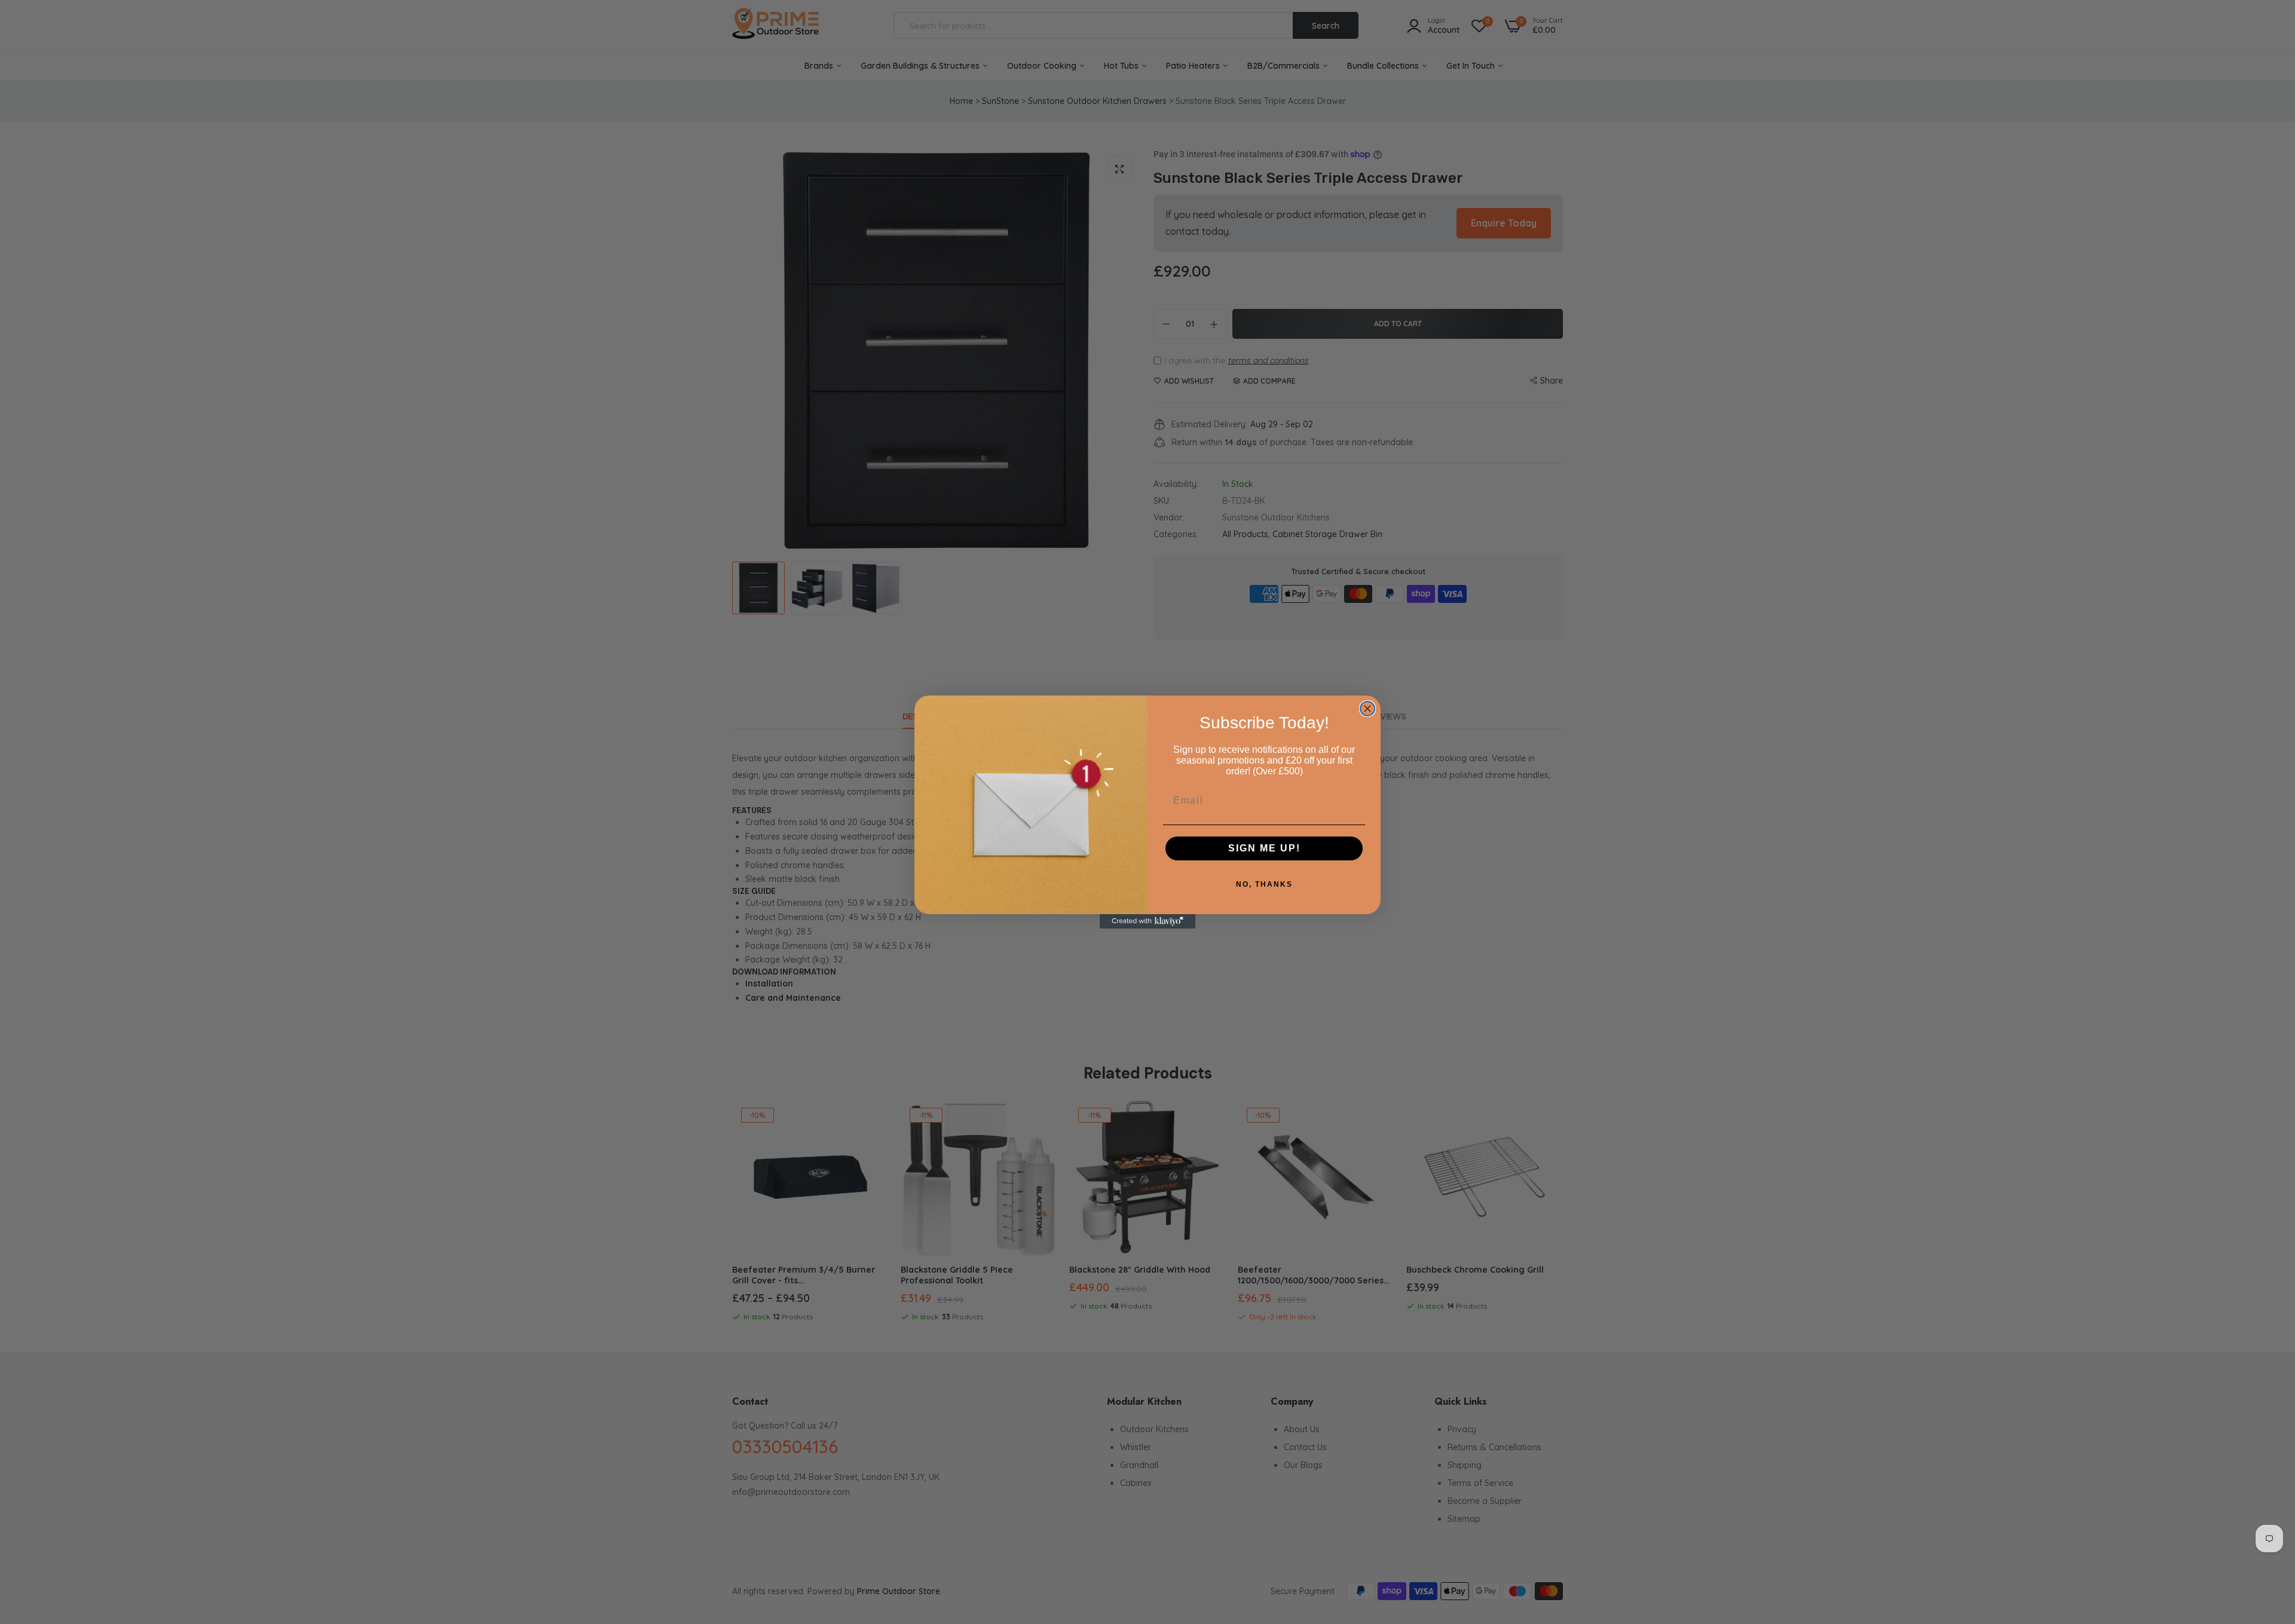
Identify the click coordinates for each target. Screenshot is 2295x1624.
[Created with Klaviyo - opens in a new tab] (1147, 921)
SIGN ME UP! (1264, 848)
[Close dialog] (1367, 709)
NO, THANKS (1264, 884)
